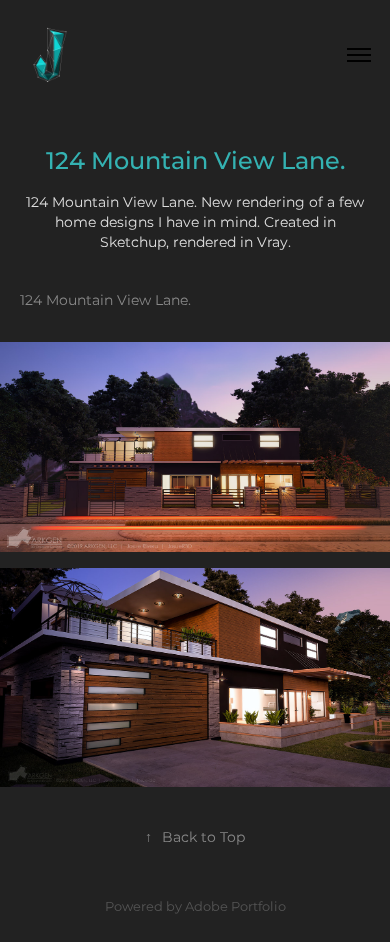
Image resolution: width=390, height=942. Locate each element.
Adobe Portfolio (235, 907)
